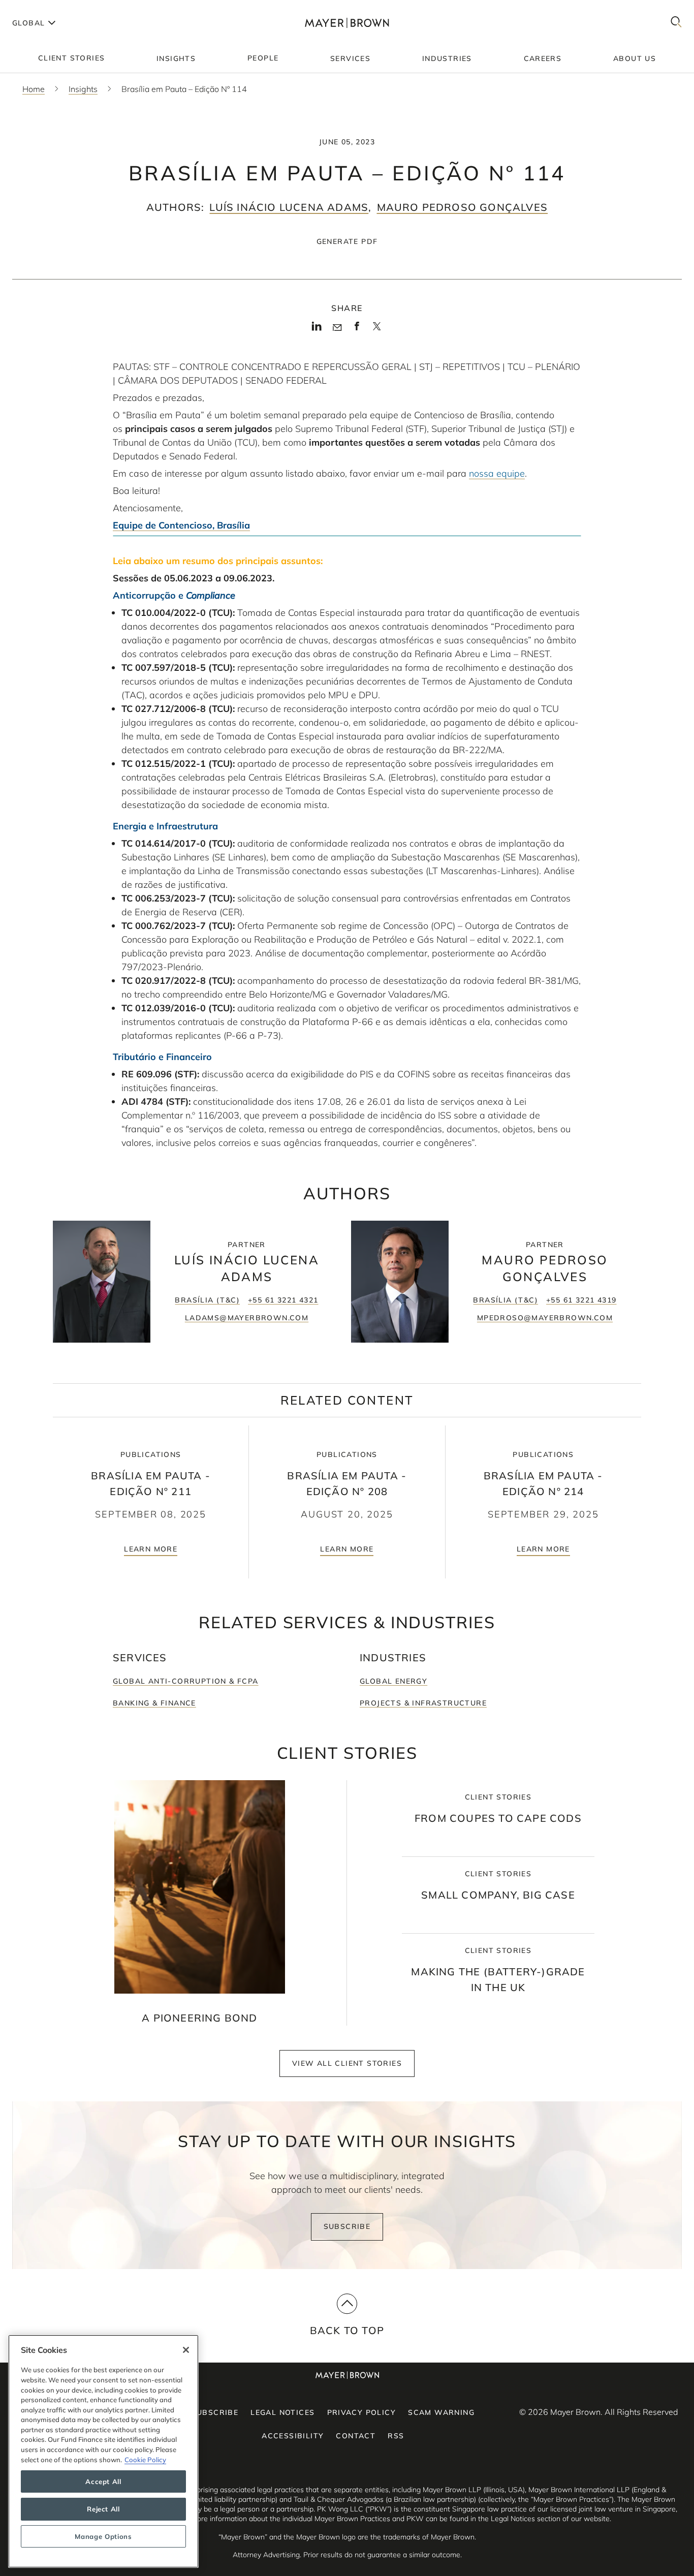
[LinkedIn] (317, 329)
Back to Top (347, 2330)
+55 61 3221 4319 (581, 1300)
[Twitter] (377, 330)
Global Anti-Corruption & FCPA (186, 1681)
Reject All (103, 2509)
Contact (356, 2436)
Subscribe (347, 2226)
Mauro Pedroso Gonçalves (463, 207)
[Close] (186, 2350)
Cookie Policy (145, 2460)
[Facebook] (357, 329)
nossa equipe (497, 473)
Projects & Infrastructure (423, 1703)
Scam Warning (441, 2412)
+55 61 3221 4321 (283, 1300)
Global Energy (393, 1681)
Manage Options (103, 2536)
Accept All (103, 2481)
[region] (103, 2451)
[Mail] (337, 328)
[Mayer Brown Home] (347, 23)
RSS (396, 2436)
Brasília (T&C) (207, 1300)
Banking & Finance (154, 1703)
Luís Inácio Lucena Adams (289, 207)
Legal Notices (282, 2412)
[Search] (676, 23)
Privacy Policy (362, 2412)
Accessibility (293, 2436)
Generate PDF (347, 241)
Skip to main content (50, 8)
